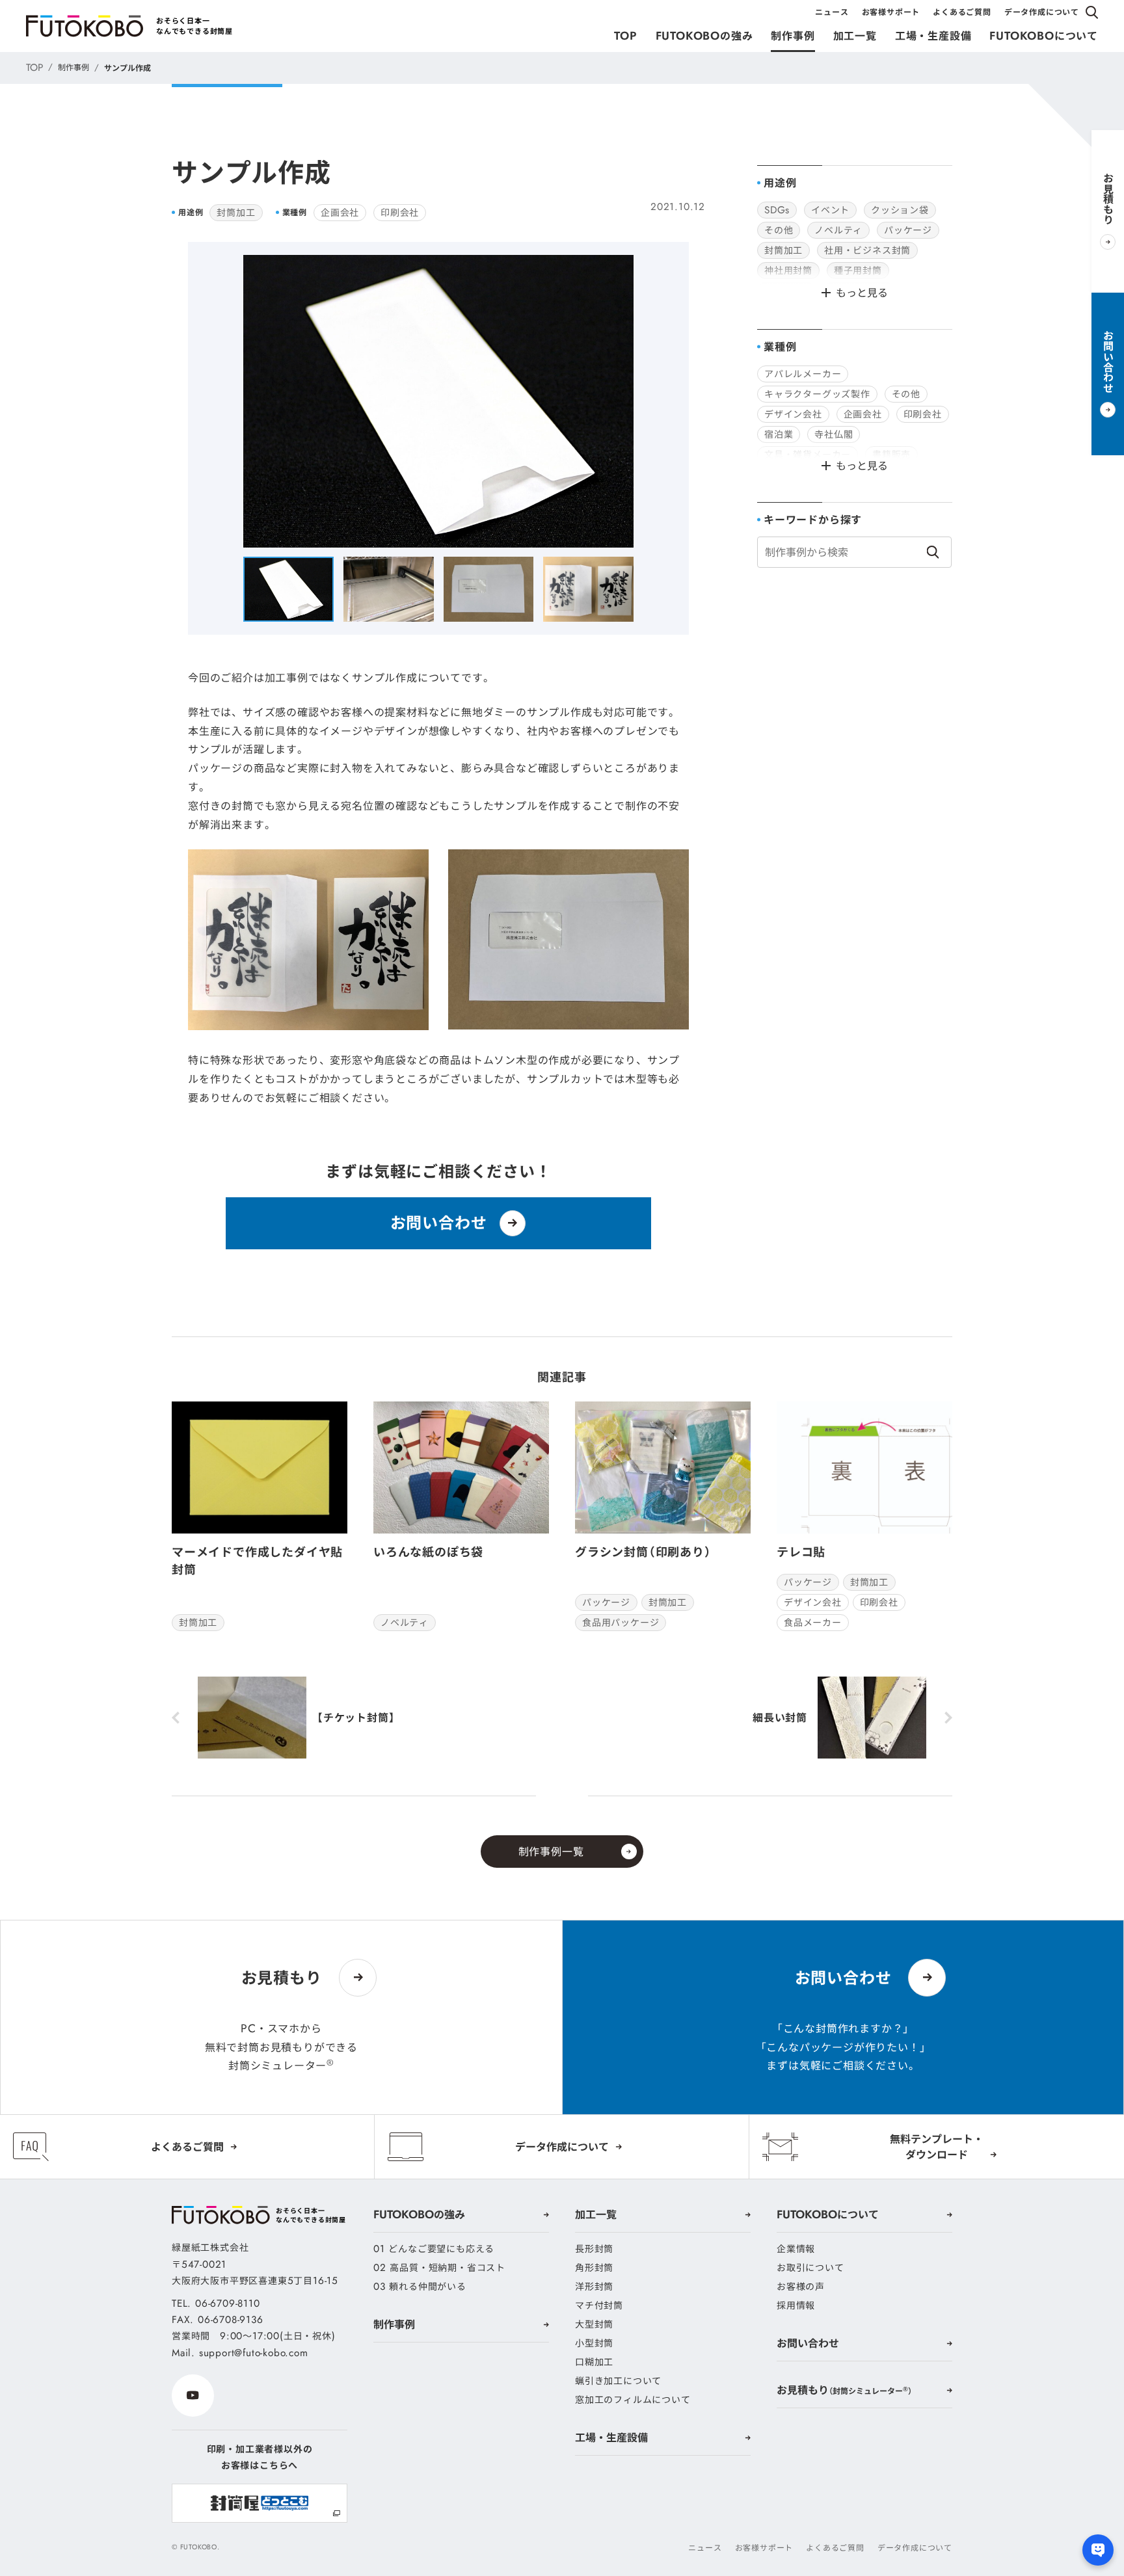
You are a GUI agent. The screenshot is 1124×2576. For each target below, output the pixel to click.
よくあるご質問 (962, 12)
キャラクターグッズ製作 (817, 394)
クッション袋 (900, 210)
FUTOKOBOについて (1044, 36)
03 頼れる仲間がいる (420, 2287)
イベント (830, 210)
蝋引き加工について (618, 2381)
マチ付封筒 (599, 2305)
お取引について (810, 2268)
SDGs (777, 210)
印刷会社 (400, 213)
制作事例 (793, 36)
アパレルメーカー (803, 374)
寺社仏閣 (834, 434)
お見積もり (844, 2390)
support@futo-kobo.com (254, 2353)
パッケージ (908, 230)
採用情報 (796, 2305)
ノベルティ (838, 230)
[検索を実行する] (932, 552)
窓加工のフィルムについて (633, 2400)
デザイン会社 (793, 414)
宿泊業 (779, 434)
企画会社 (340, 213)
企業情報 (796, 2249)
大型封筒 (594, 2324)
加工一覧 (855, 36)
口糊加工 (594, 2362)
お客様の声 (801, 2287)
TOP (625, 36)
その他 (779, 230)
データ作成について (1042, 12)
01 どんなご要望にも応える (434, 2249)
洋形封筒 (594, 2287)
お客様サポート (891, 12)
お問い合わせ (808, 2343)
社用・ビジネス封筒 (867, 250)
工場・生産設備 (933, 36)
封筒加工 (236, 213)
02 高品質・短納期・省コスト (439, 2268)
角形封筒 (594, 2268)
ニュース (832, 12)
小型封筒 (594, 2343)
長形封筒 (594, 2249)
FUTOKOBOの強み (704, 36)
